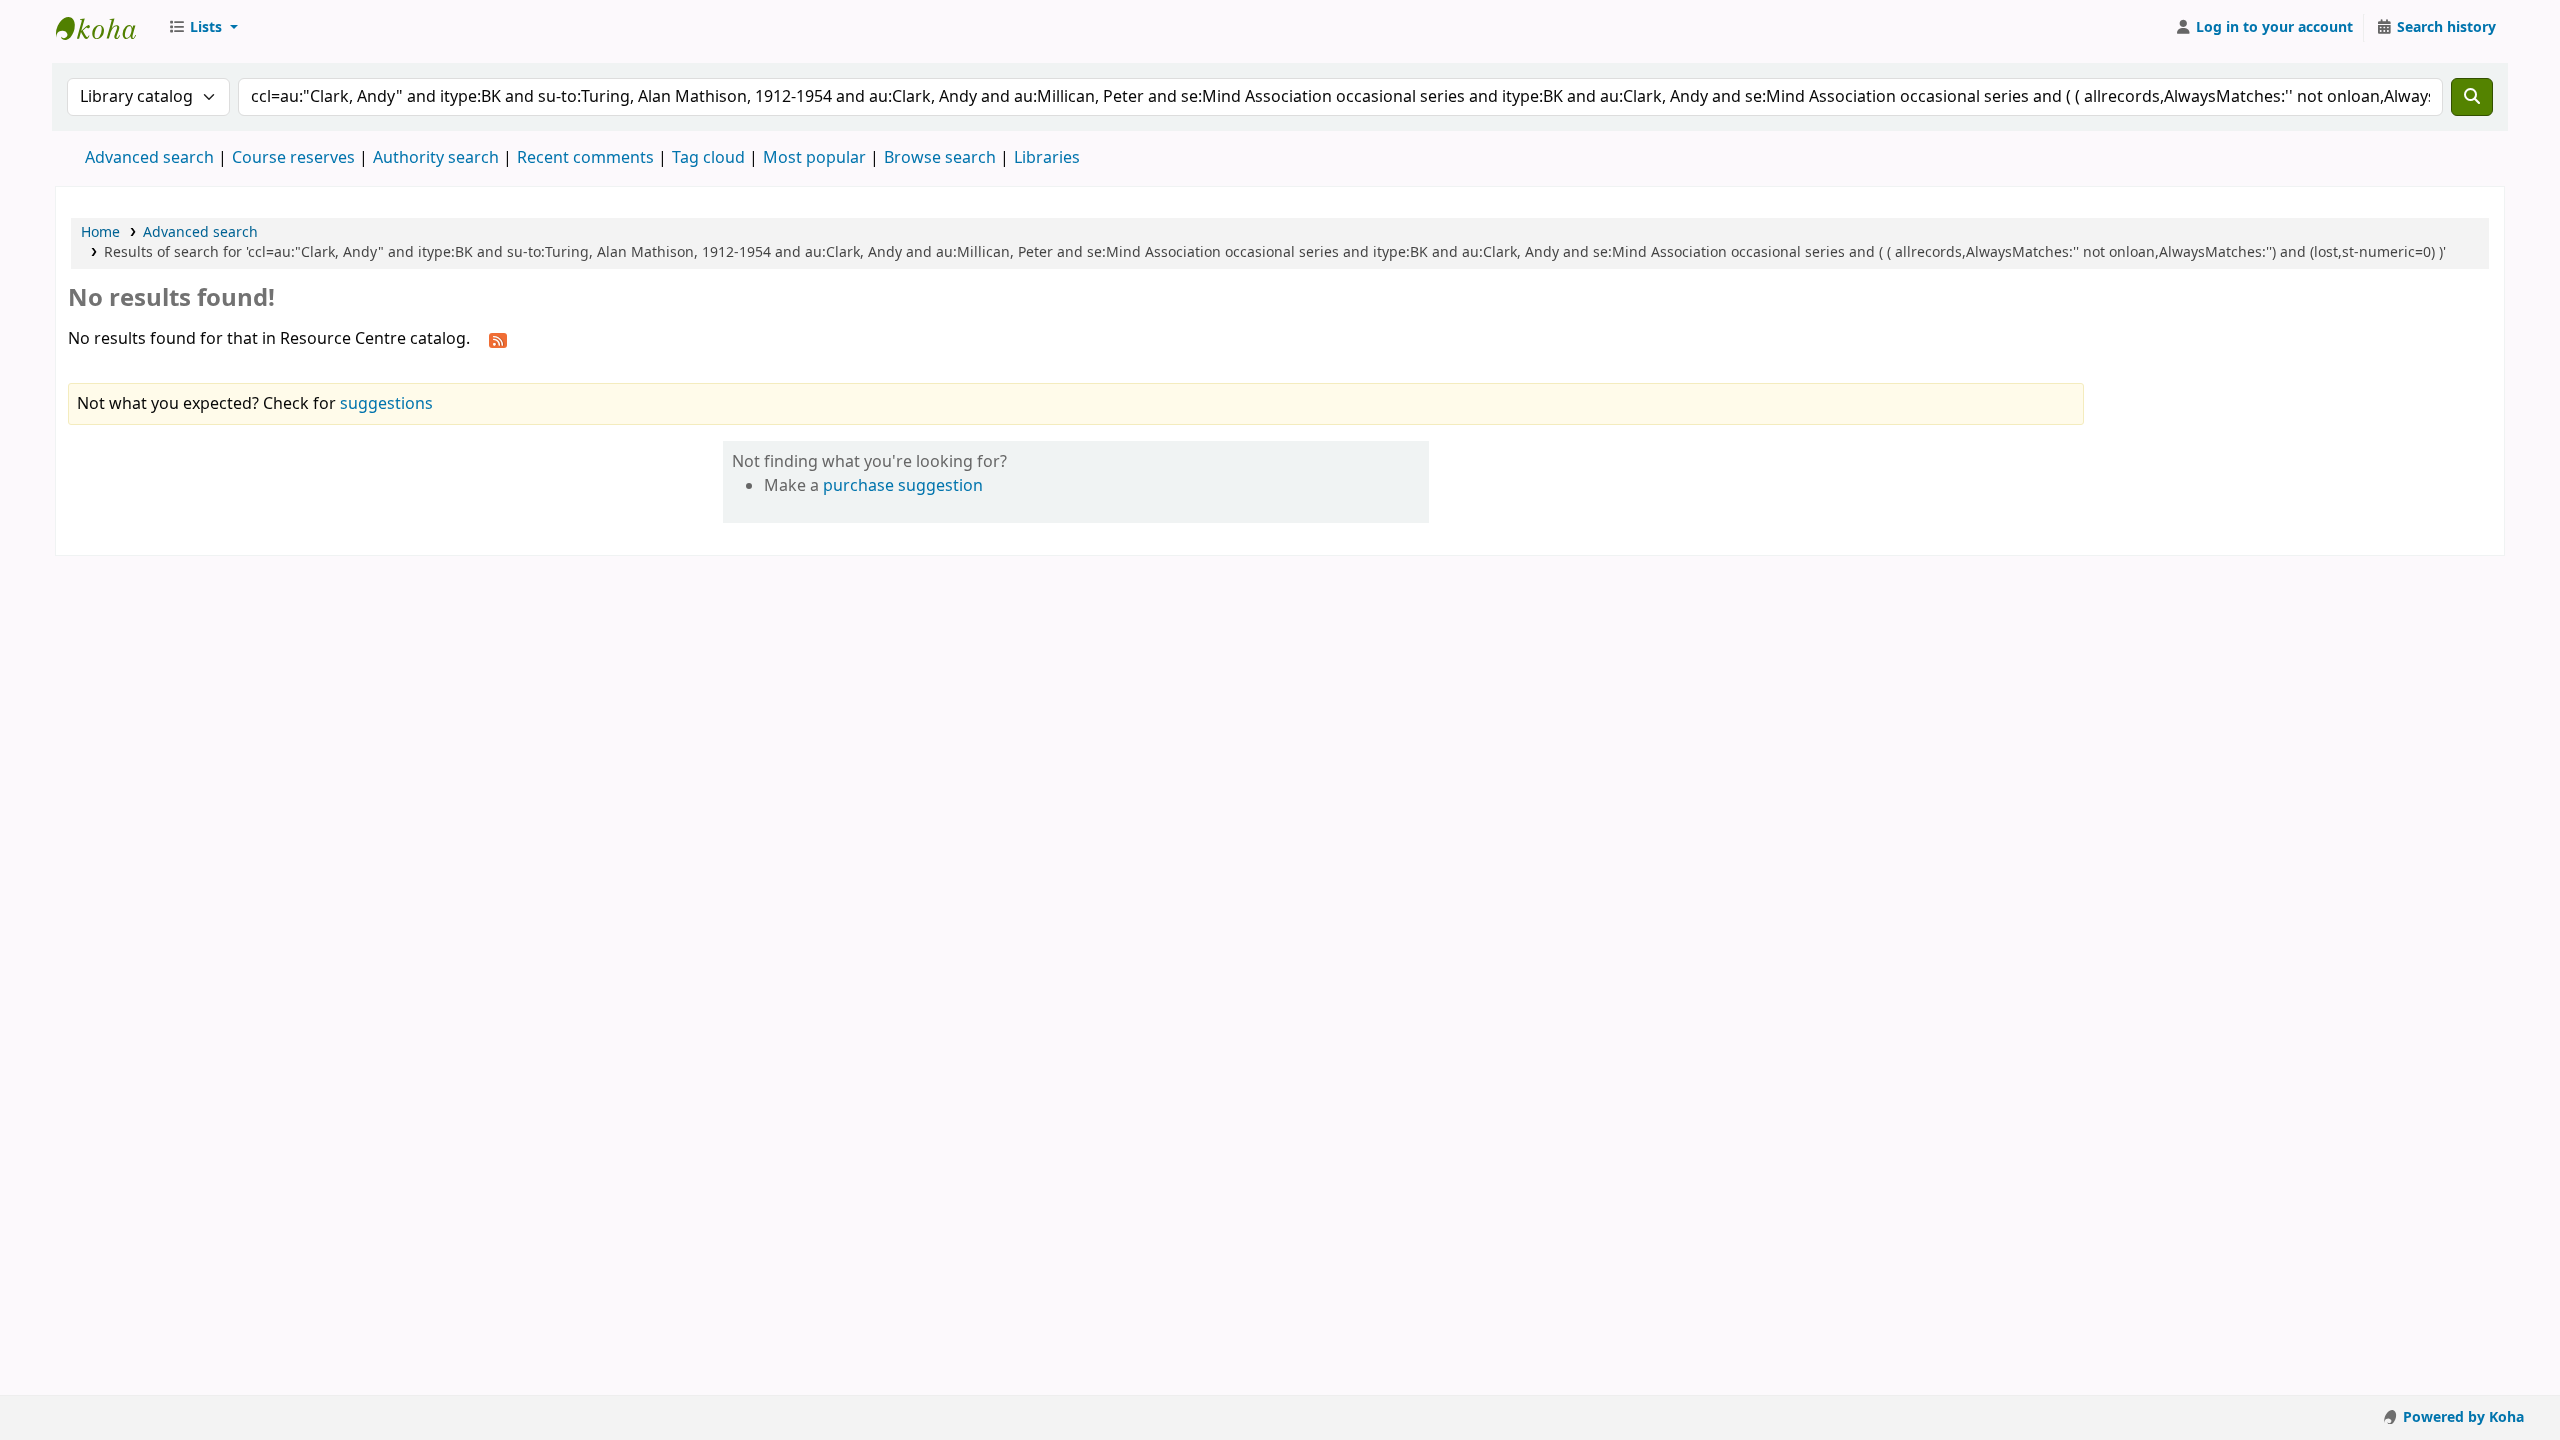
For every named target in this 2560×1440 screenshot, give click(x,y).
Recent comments (585, 158)
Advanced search (149, 158)
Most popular (814, 158)
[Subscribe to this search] (498, 340)
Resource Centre (106, 28)
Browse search (940, 158)
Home (100, 232)
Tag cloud (708, 158)
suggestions (386, 404)
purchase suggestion (903, 486)
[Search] (2472, 97)
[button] (203, 28)
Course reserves (293, 158)
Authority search (436, 158)
